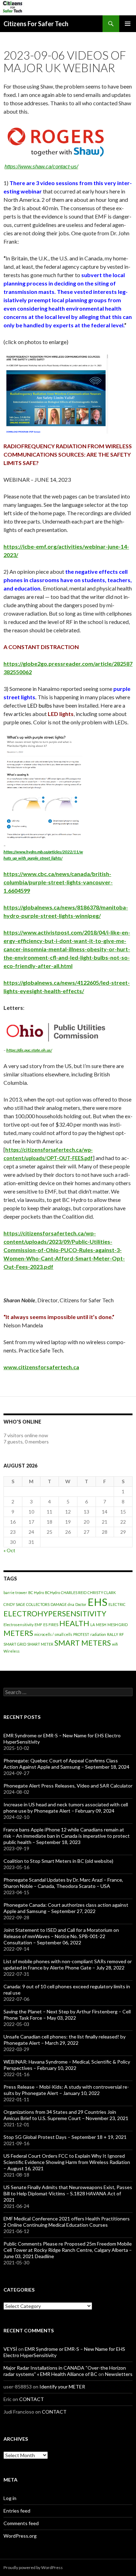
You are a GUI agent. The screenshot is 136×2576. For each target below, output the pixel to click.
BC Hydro (36, 1592)
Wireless (12, 1651)
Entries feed (17, 2511)
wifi (115, 1644)
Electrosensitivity (18, 1625)
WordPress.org (20, 2536)
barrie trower (15, 1592)
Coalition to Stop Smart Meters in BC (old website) (58, 1861)
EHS (97, 1602)
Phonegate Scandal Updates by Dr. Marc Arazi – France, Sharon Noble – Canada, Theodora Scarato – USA (63, 1883)
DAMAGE (59, 1604)
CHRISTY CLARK (102, 1592)
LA (93, 1625)
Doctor (81, 1604)
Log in (10, 2498)
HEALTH (74, 1623)
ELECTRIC (117, 1604)
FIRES (53, 1625)
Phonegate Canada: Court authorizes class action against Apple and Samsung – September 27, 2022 (66, 1908)
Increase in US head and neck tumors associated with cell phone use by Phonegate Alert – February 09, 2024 (66, 1808)
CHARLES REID (74, 1592)
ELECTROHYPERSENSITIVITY (55, 1613)
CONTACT (32, 2399)
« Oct (9, 1550)
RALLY (113, 1634)
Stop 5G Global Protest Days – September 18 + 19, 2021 (65, 2137)
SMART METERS (83, 1643)
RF (122, 1634)
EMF (38, 1625)
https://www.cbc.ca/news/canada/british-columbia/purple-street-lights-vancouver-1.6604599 (58, 882)
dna (71, 1604)
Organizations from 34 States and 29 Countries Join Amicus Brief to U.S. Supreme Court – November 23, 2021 (66, 2115)
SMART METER (40, 1644)
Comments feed (21, 2523)
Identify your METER (62, 2387)
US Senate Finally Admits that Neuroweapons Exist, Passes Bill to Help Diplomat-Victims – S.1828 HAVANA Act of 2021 (68, 2193)
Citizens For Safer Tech (36, 24)
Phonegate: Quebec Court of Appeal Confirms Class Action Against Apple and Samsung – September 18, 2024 (66, 1764)
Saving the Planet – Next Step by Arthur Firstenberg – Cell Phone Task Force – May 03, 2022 (67, 2015)
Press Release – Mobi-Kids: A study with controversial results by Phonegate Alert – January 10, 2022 (66, 2090)
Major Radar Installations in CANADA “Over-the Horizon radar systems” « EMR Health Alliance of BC (65, 2371)
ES (45, 1625)
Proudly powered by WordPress (33, 2567)
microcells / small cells (53, 1634)
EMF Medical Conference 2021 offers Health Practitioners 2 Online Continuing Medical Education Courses (67, 2222)
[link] (58, 882)
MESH (101, 1625)
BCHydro (52, 1592)
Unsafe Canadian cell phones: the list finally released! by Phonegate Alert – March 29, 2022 (65, 2040)
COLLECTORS (38, 1604)
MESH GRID (118, 1625)
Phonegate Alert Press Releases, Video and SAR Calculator (68, 1786)
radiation (98, 1634)
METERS (18, 1633)
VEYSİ (10, 2349)
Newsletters (119, 2374)
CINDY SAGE (14, 1604)
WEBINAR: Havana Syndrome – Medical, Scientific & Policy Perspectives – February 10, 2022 (67, 2065)
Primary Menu (128, 24)
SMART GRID (15, 1644)
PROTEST (81, 1634)
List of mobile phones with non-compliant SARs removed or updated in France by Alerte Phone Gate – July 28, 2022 (68, 1964)
